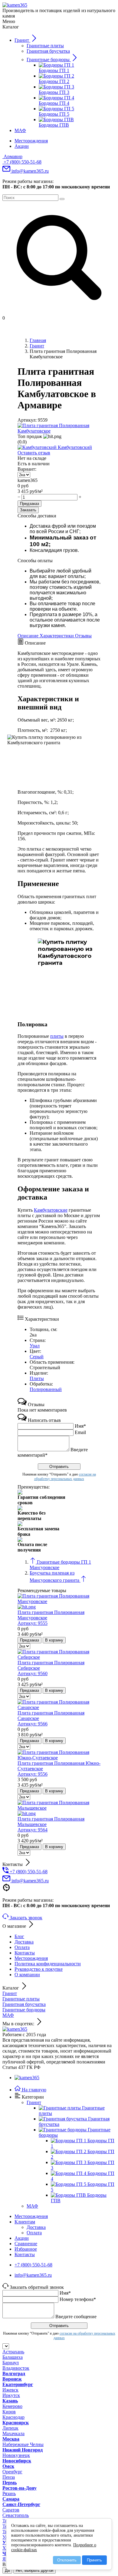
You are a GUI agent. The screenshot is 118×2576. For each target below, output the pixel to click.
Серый (37, 1357)
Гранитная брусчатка (24, 2004)
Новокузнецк (16, 2455)
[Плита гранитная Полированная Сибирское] (59, 1657)
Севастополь (16, 2515)
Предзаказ (29, 504)
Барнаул (11, 2363)
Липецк (10, 2428)
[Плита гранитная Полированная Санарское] (59, 1707)
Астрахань (13, 2352)
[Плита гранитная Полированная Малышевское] (59, 1811)
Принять (94, 2560)
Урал (35, 1346)
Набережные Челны (23, 2444)
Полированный (46, 1389)
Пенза (9, 2477)
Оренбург (12, 2472)
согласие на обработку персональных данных (65, 1477)
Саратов (11, 2510)
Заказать (28, 510)
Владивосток (16, 2368)
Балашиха (13, 2357)
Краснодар (13, 2417)
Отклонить (67, 2560)
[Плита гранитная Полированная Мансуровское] (59, 1604)
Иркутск (11, 2395)
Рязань (9, 2493)
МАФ (8, 2015)
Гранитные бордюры (24, 2010)
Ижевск (10, 2390)
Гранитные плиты (21, 1999)
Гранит (10, 1993)
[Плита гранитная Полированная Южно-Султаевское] (59, 1758)
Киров (9, 2412)
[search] (62, 199)
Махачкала (13, 2433)
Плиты (37, 1378)
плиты (57, 1036)
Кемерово (12, 2406)
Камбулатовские (51, 1210)
